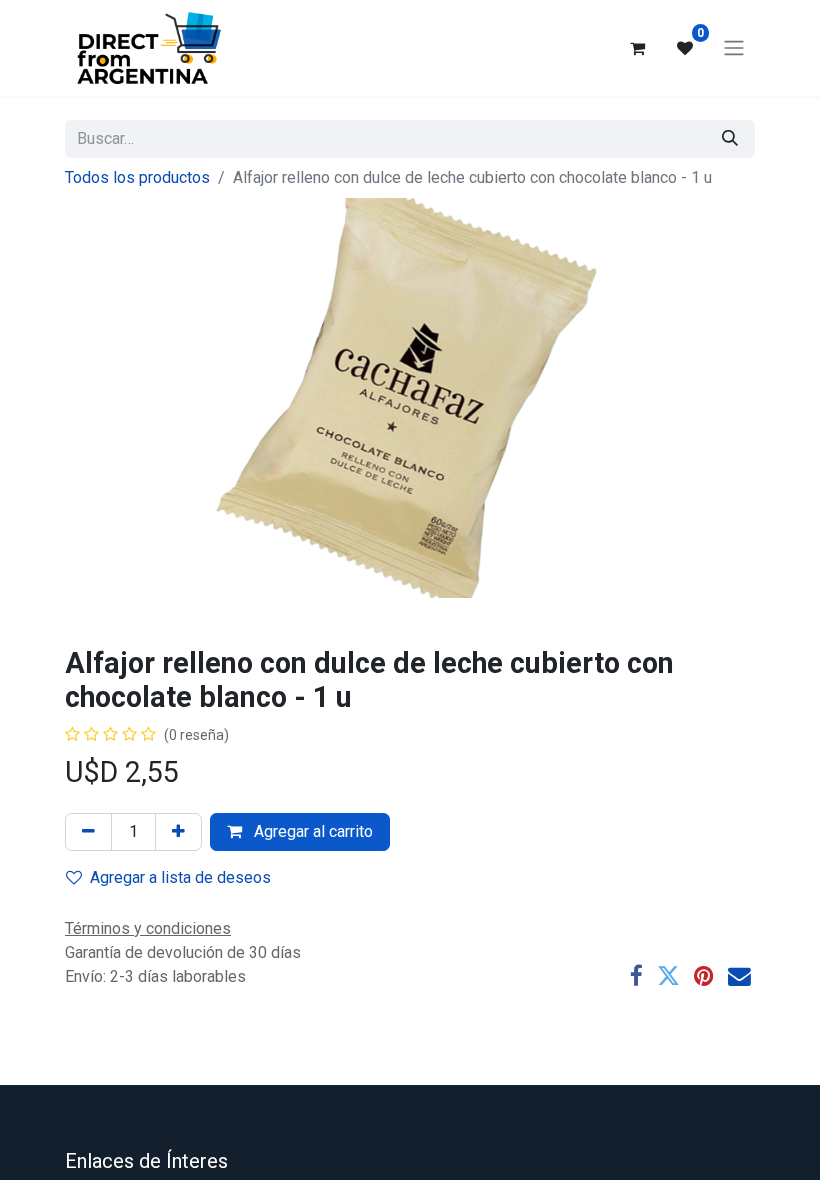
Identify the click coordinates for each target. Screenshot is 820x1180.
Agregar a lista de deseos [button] (180, 877)
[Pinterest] (704, 976)
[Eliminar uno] (88, 832)
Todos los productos (137, 177)
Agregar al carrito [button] (311, 831)
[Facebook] (636, 976)
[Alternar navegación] (734, 48)
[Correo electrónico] (739, 976)
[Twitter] (668, 976)
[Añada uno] (178, 832)
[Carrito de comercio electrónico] (637, 48)
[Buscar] (730, 139)
